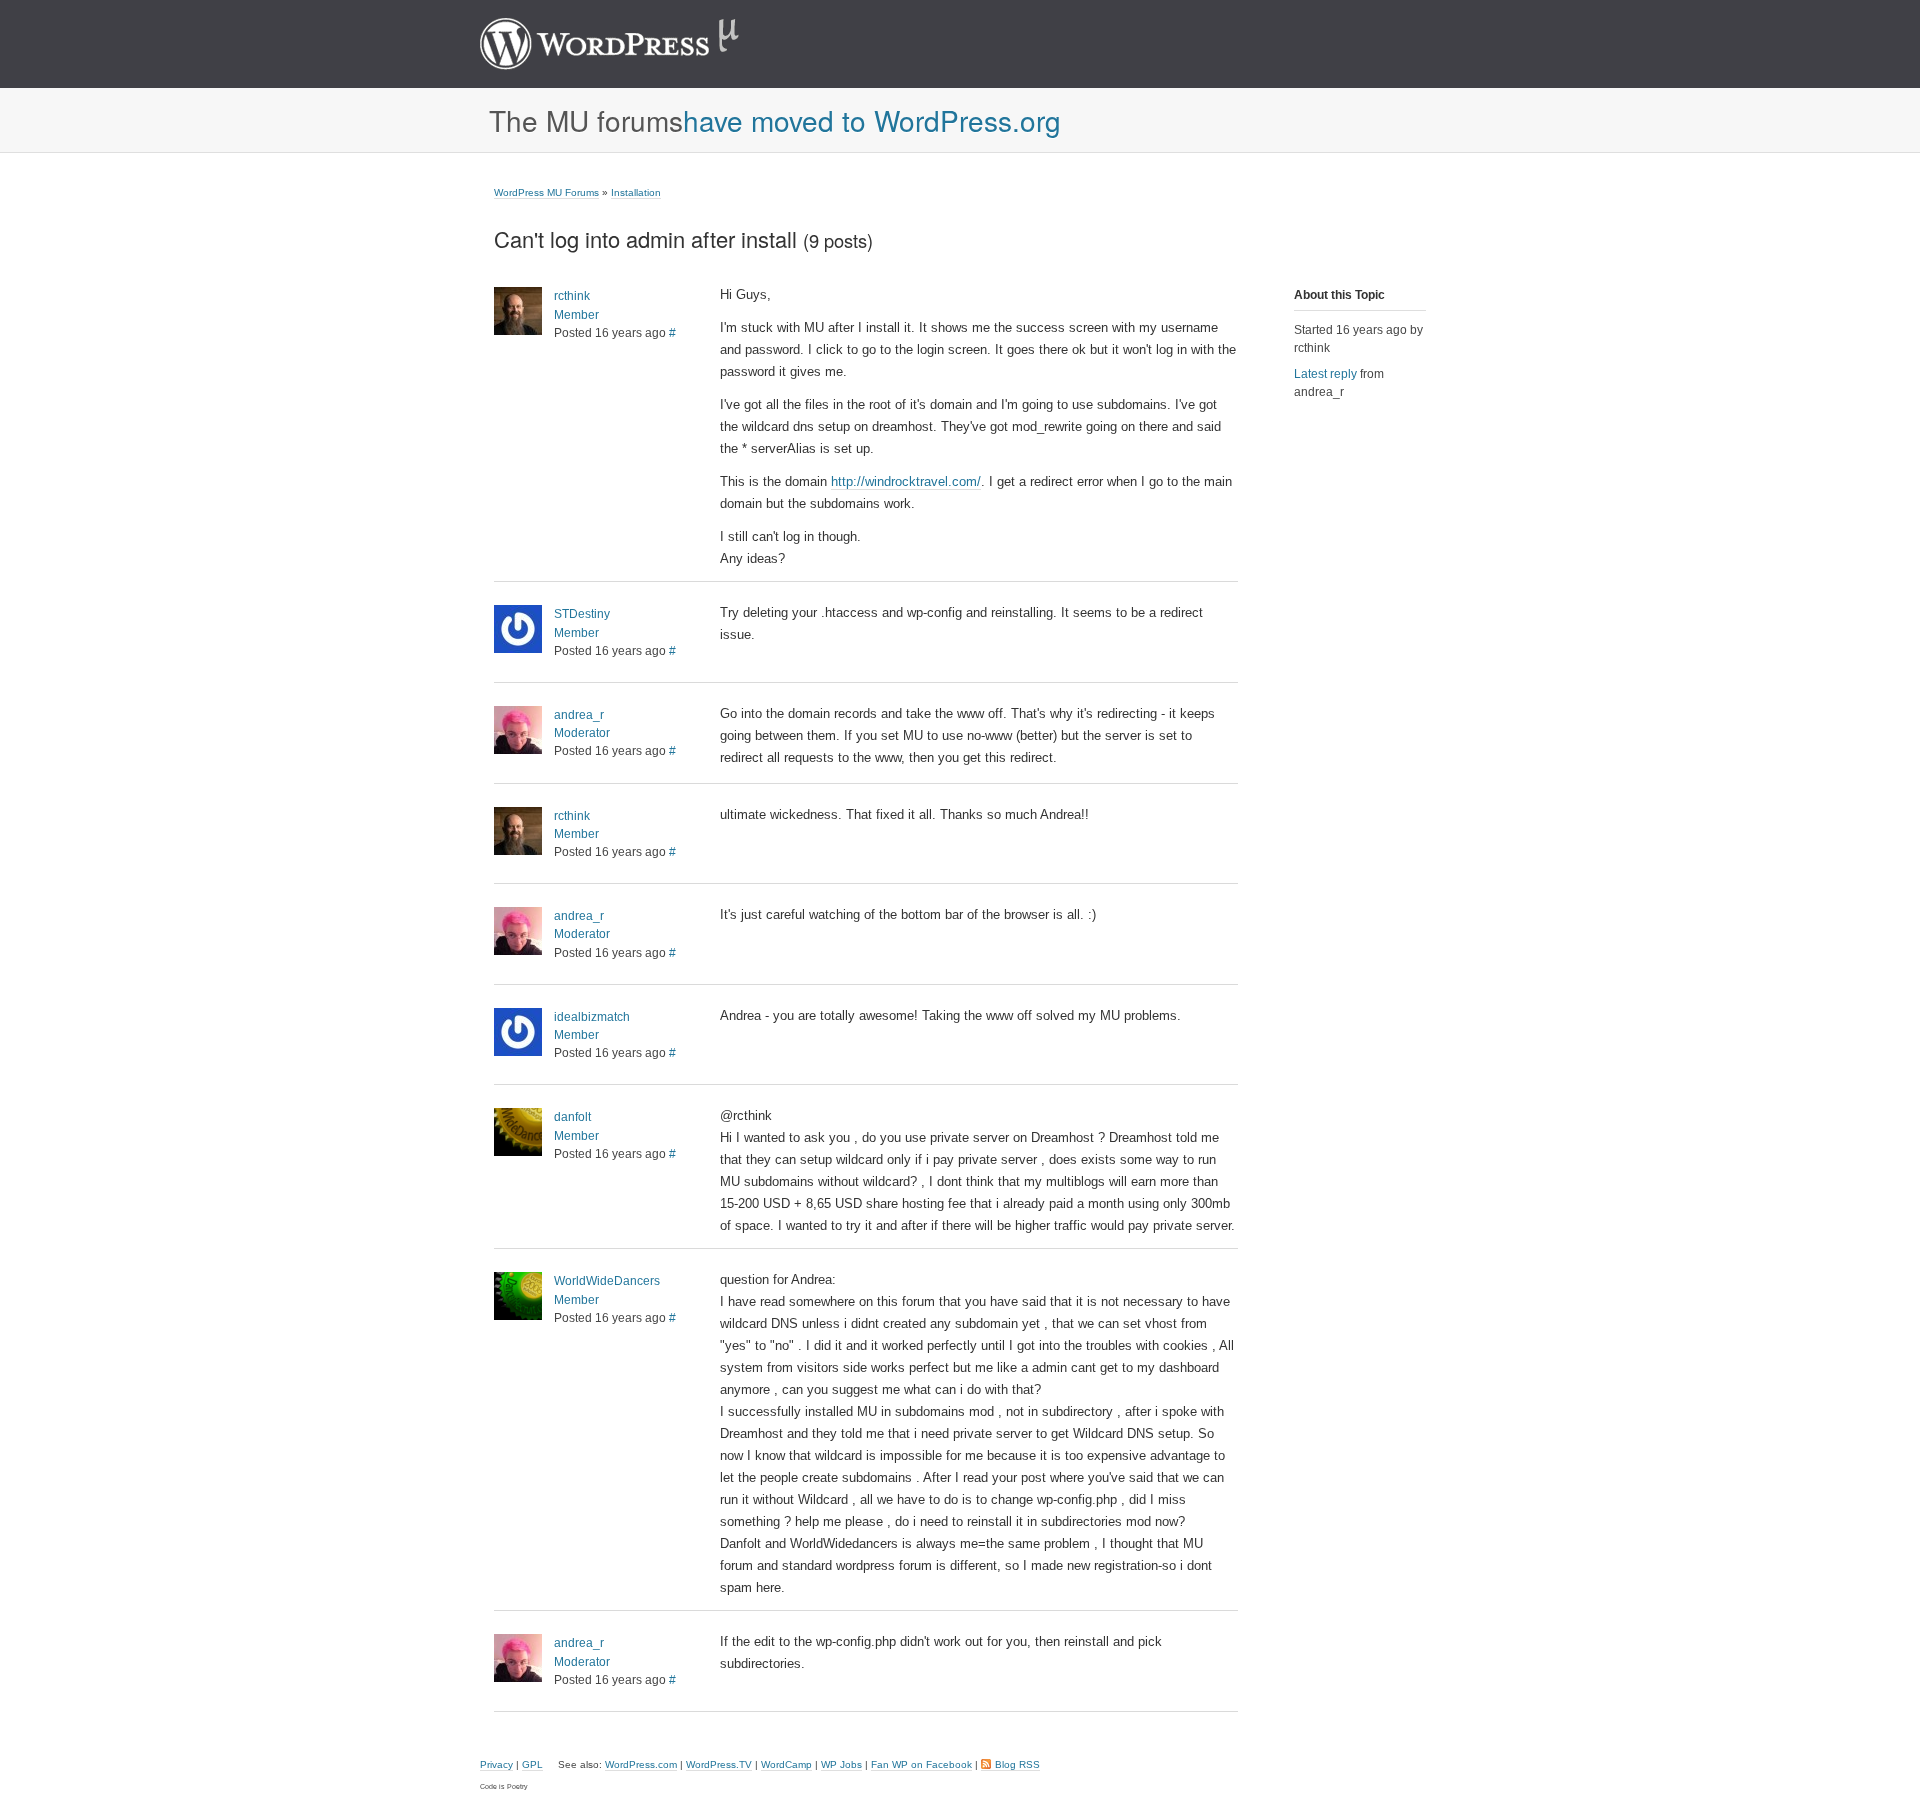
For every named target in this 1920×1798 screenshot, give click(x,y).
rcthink (572, 296)
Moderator (582, 733)
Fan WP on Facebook (921, 1764)
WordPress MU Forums (546, 192)
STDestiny (582, 614)
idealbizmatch (592, 1017)
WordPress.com (641, 1764)
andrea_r (579, 715)
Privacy (496, 1764)
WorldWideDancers (607, 1281)
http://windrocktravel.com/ (906, 481)
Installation (636, 192)
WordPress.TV (719, 1764)
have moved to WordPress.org (872, 120)
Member (576, 315)
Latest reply (1325, 374)
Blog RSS (1017, 1764)
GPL (532, 1764)
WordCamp (786, 1764)
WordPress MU (630, 44)
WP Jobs (841, 1764)
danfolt (572, 1117)
